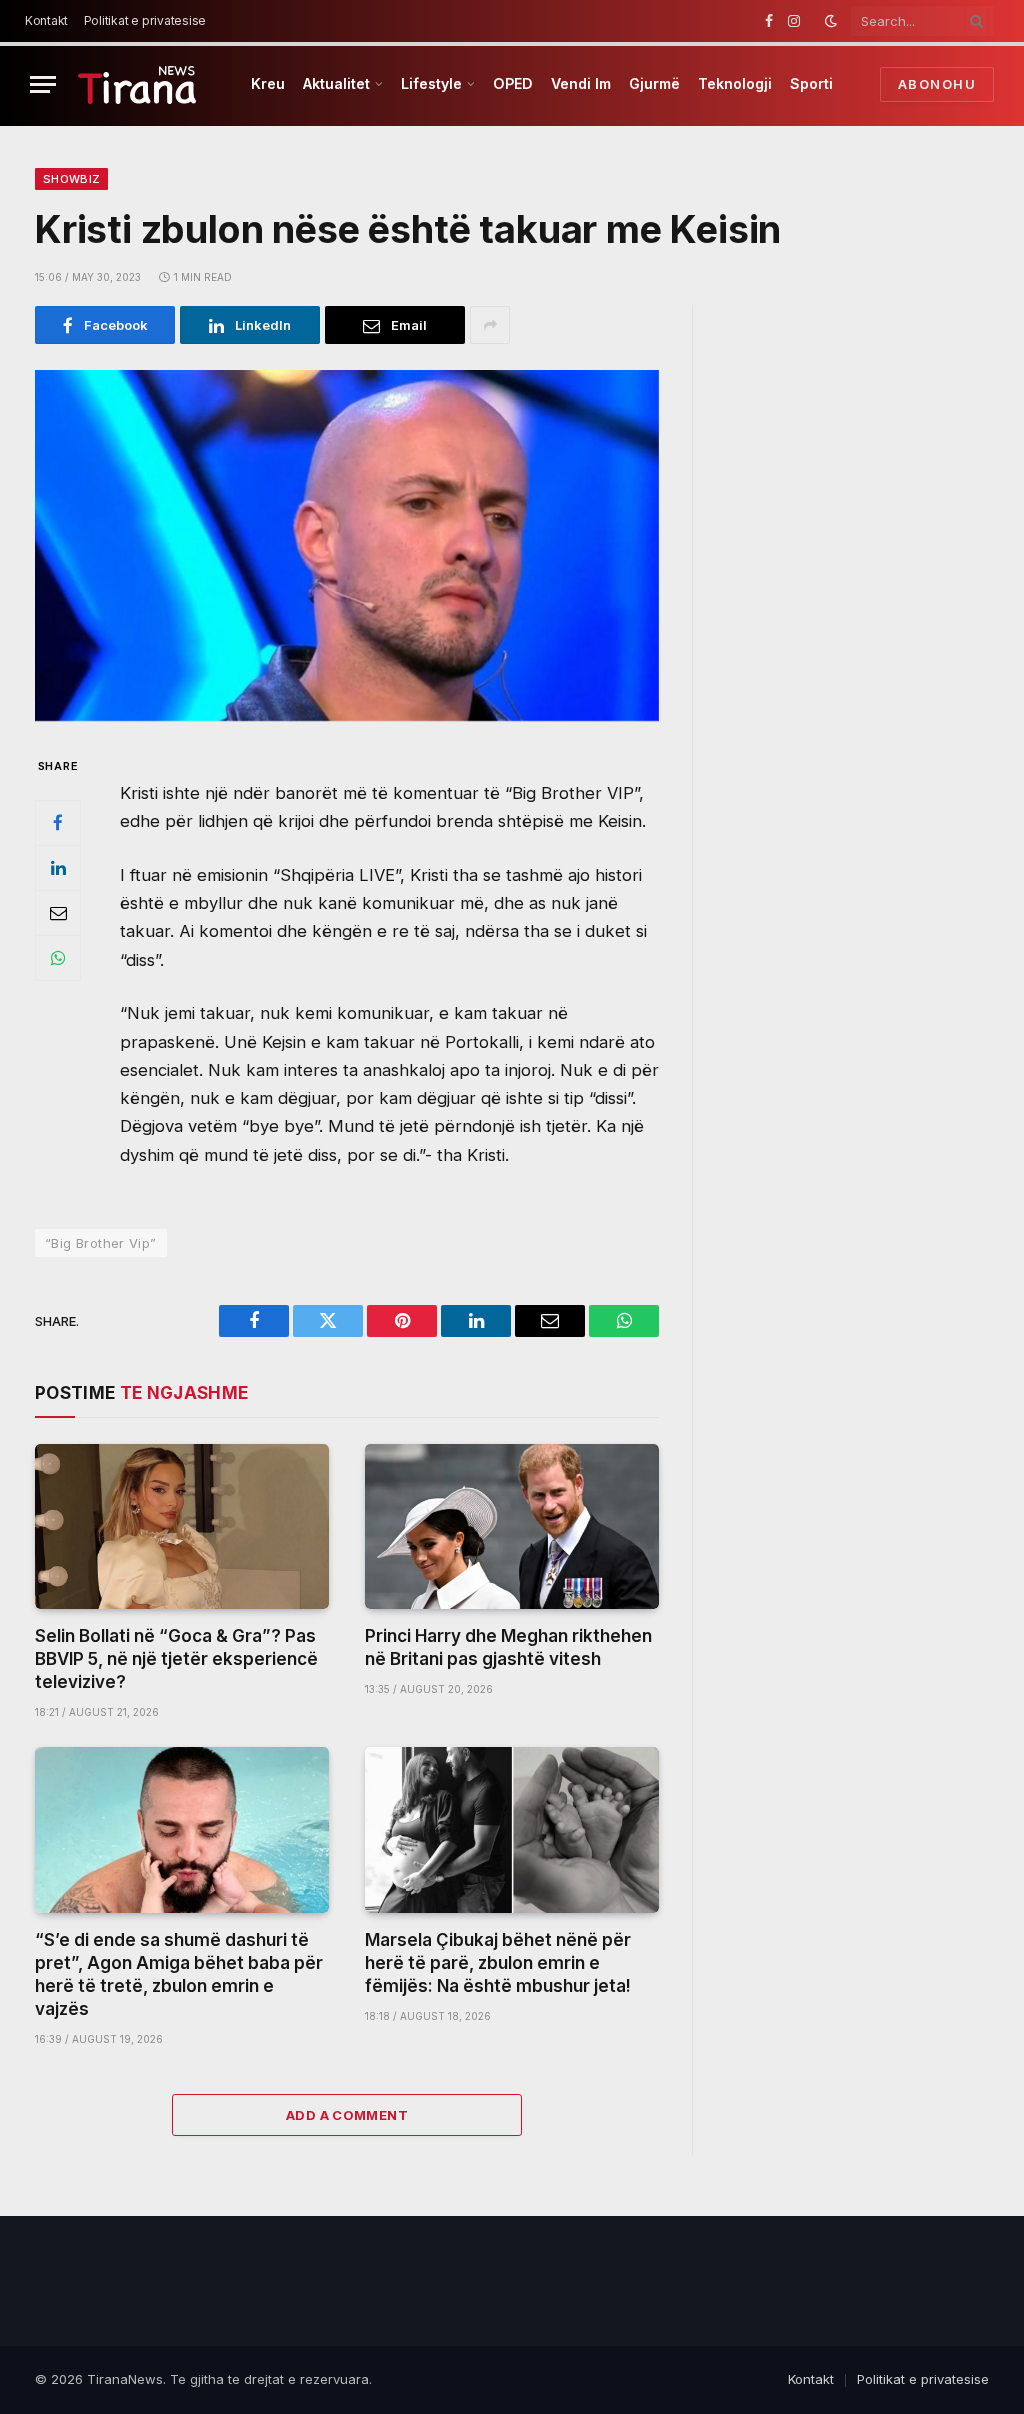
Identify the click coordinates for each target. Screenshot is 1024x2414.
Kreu (268, 83)
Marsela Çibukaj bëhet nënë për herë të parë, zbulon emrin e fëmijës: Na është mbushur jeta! (498, 1963)
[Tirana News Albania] (137, 84)
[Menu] (43, 84)
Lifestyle (431, 83)
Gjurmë (654, 83)
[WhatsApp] (58, 958)
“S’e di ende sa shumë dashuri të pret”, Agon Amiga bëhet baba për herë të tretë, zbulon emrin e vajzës (179, 1974)
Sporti (811, 83)
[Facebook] (58, 823)
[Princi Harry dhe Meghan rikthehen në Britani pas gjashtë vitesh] (512, 1526)
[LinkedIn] (58, 868)
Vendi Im (581, 83)
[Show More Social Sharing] (490, 325)
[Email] (58, 913)
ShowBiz (71, 179)
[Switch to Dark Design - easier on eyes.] (831, 21)
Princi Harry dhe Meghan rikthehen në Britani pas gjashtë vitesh (508, 1647)
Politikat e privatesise (145, 20)
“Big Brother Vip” (101, 1243)
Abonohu (937, 84)
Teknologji (735, 83)
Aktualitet (336, 83)
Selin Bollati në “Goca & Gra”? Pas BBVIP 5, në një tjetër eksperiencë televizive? (176, 1659)
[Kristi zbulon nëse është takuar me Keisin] (347, 545)
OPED (513, 83)
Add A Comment (347, 2115)
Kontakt (46, 20)
